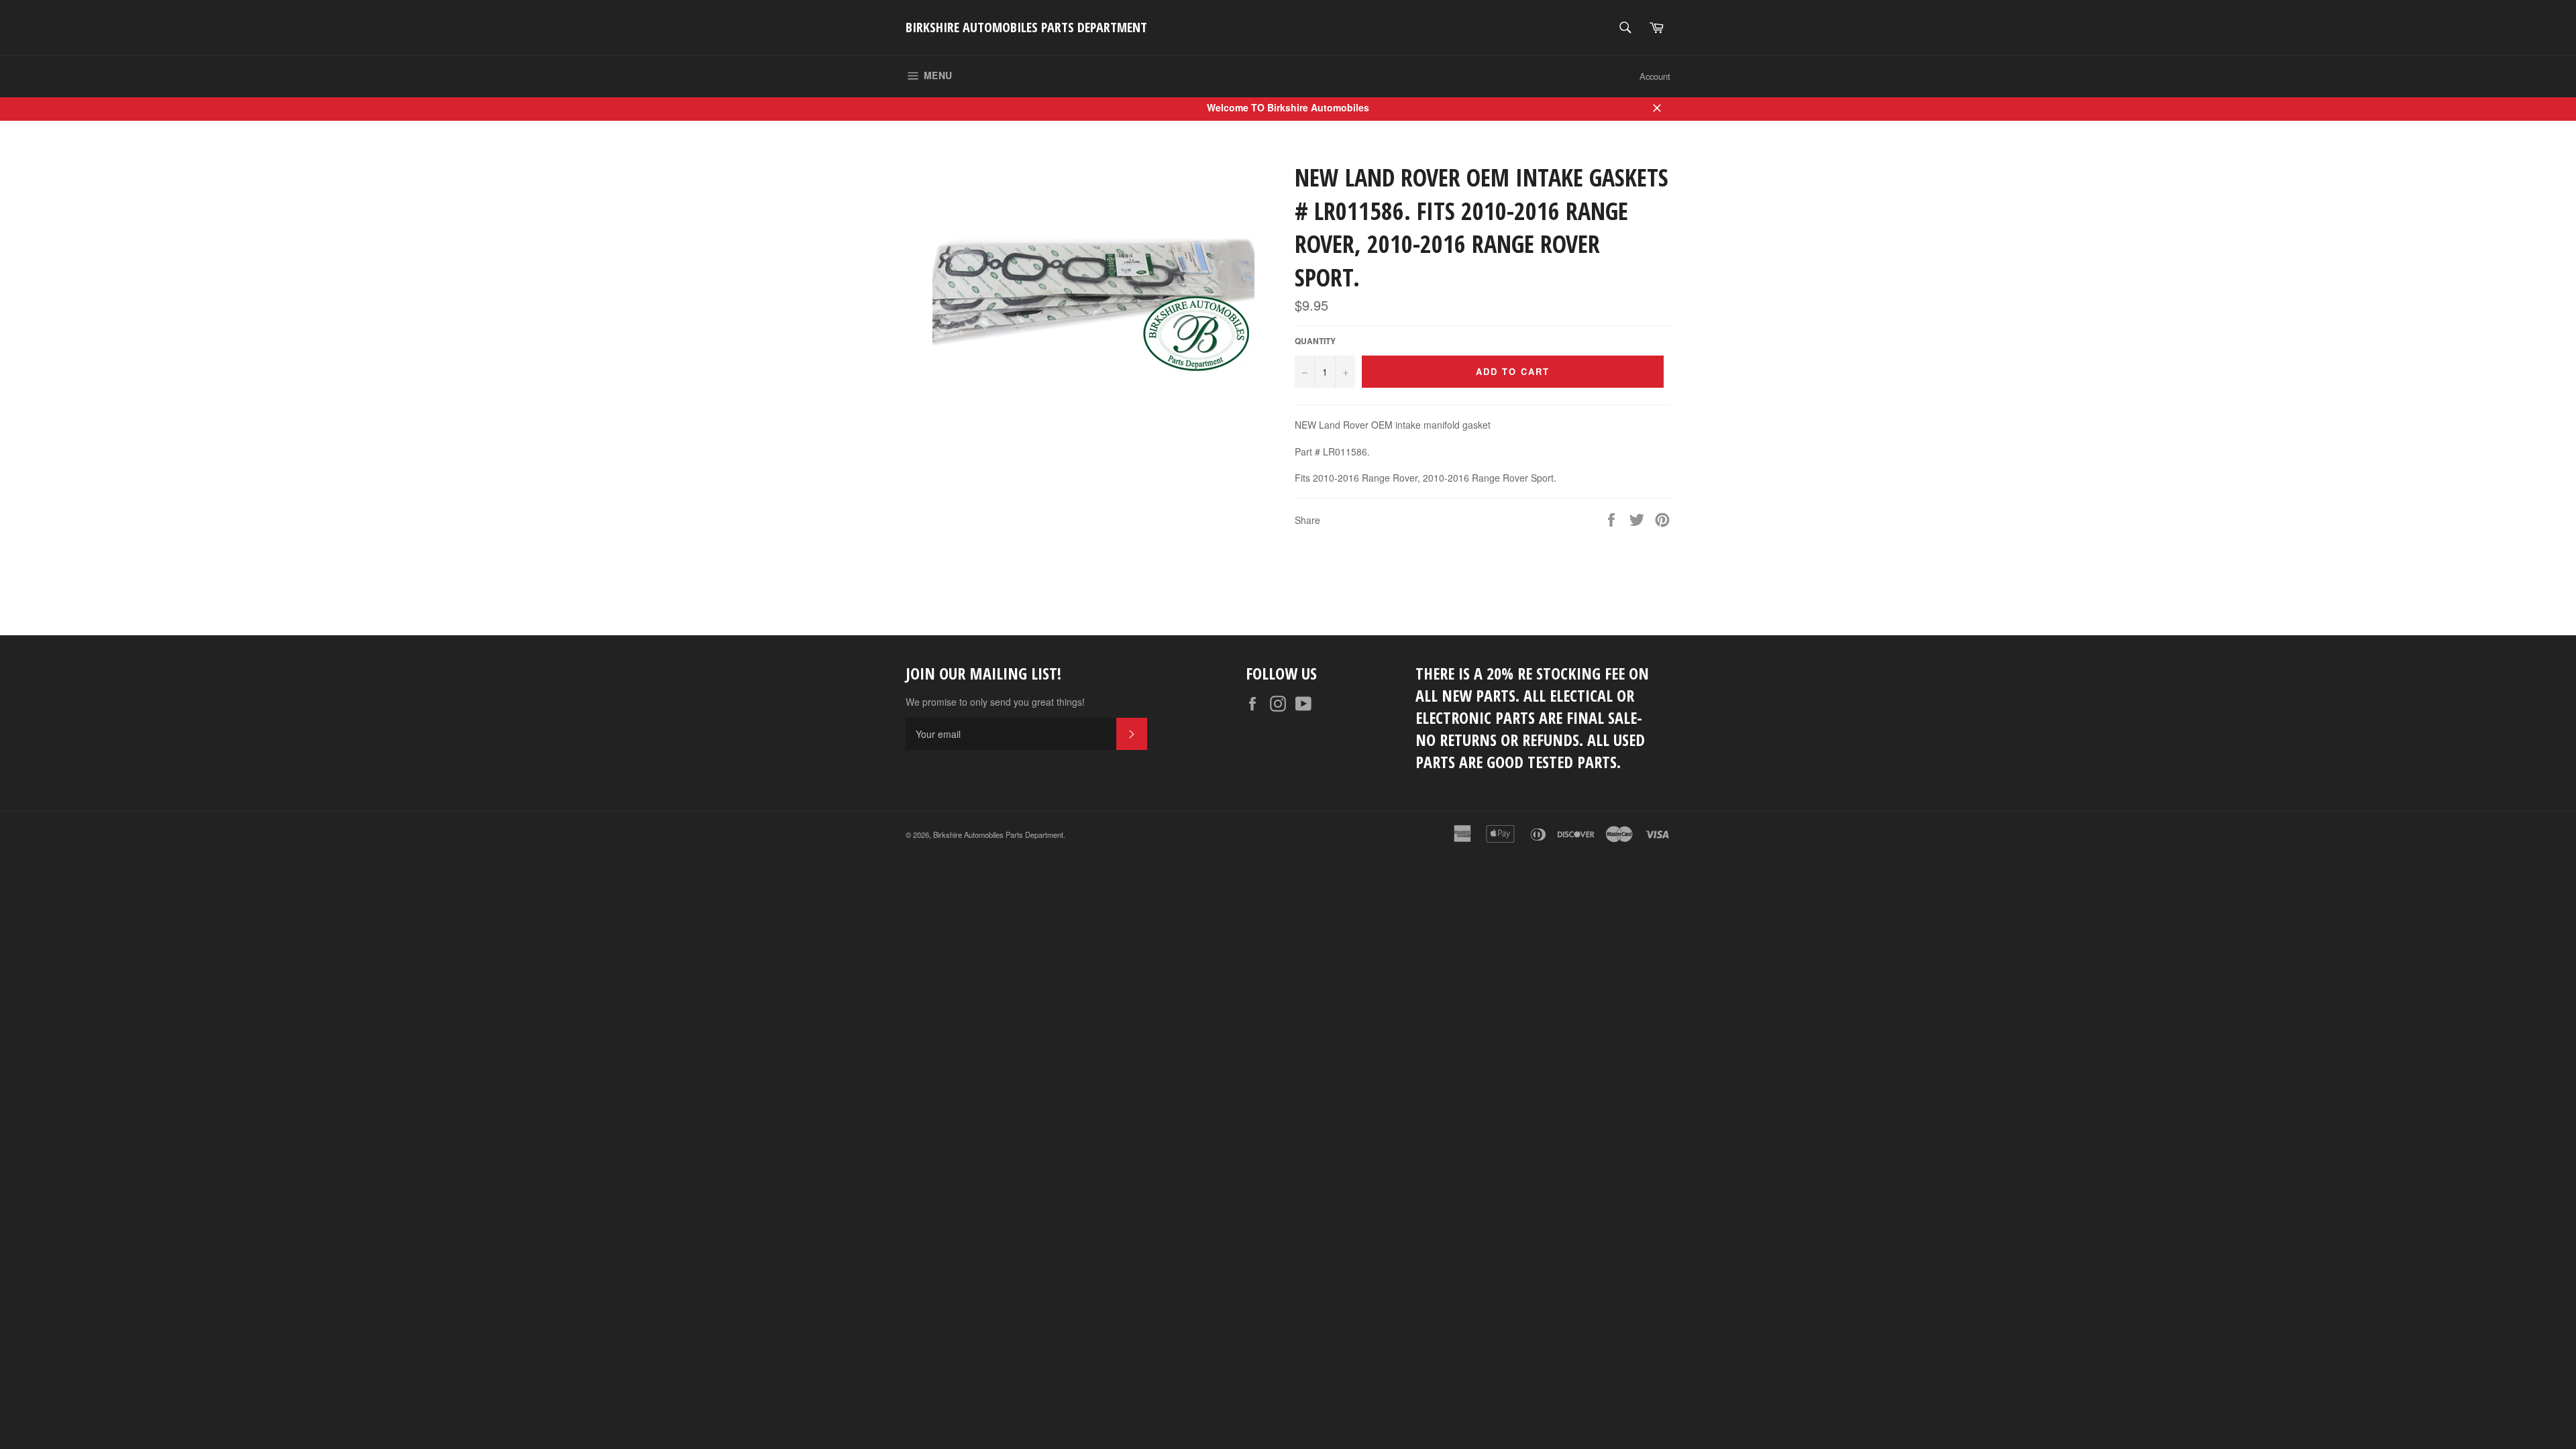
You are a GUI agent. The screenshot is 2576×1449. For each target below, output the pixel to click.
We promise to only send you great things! (995, 702)
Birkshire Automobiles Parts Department (1026, 27)
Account (1655, 76)
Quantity (1315, 341)
